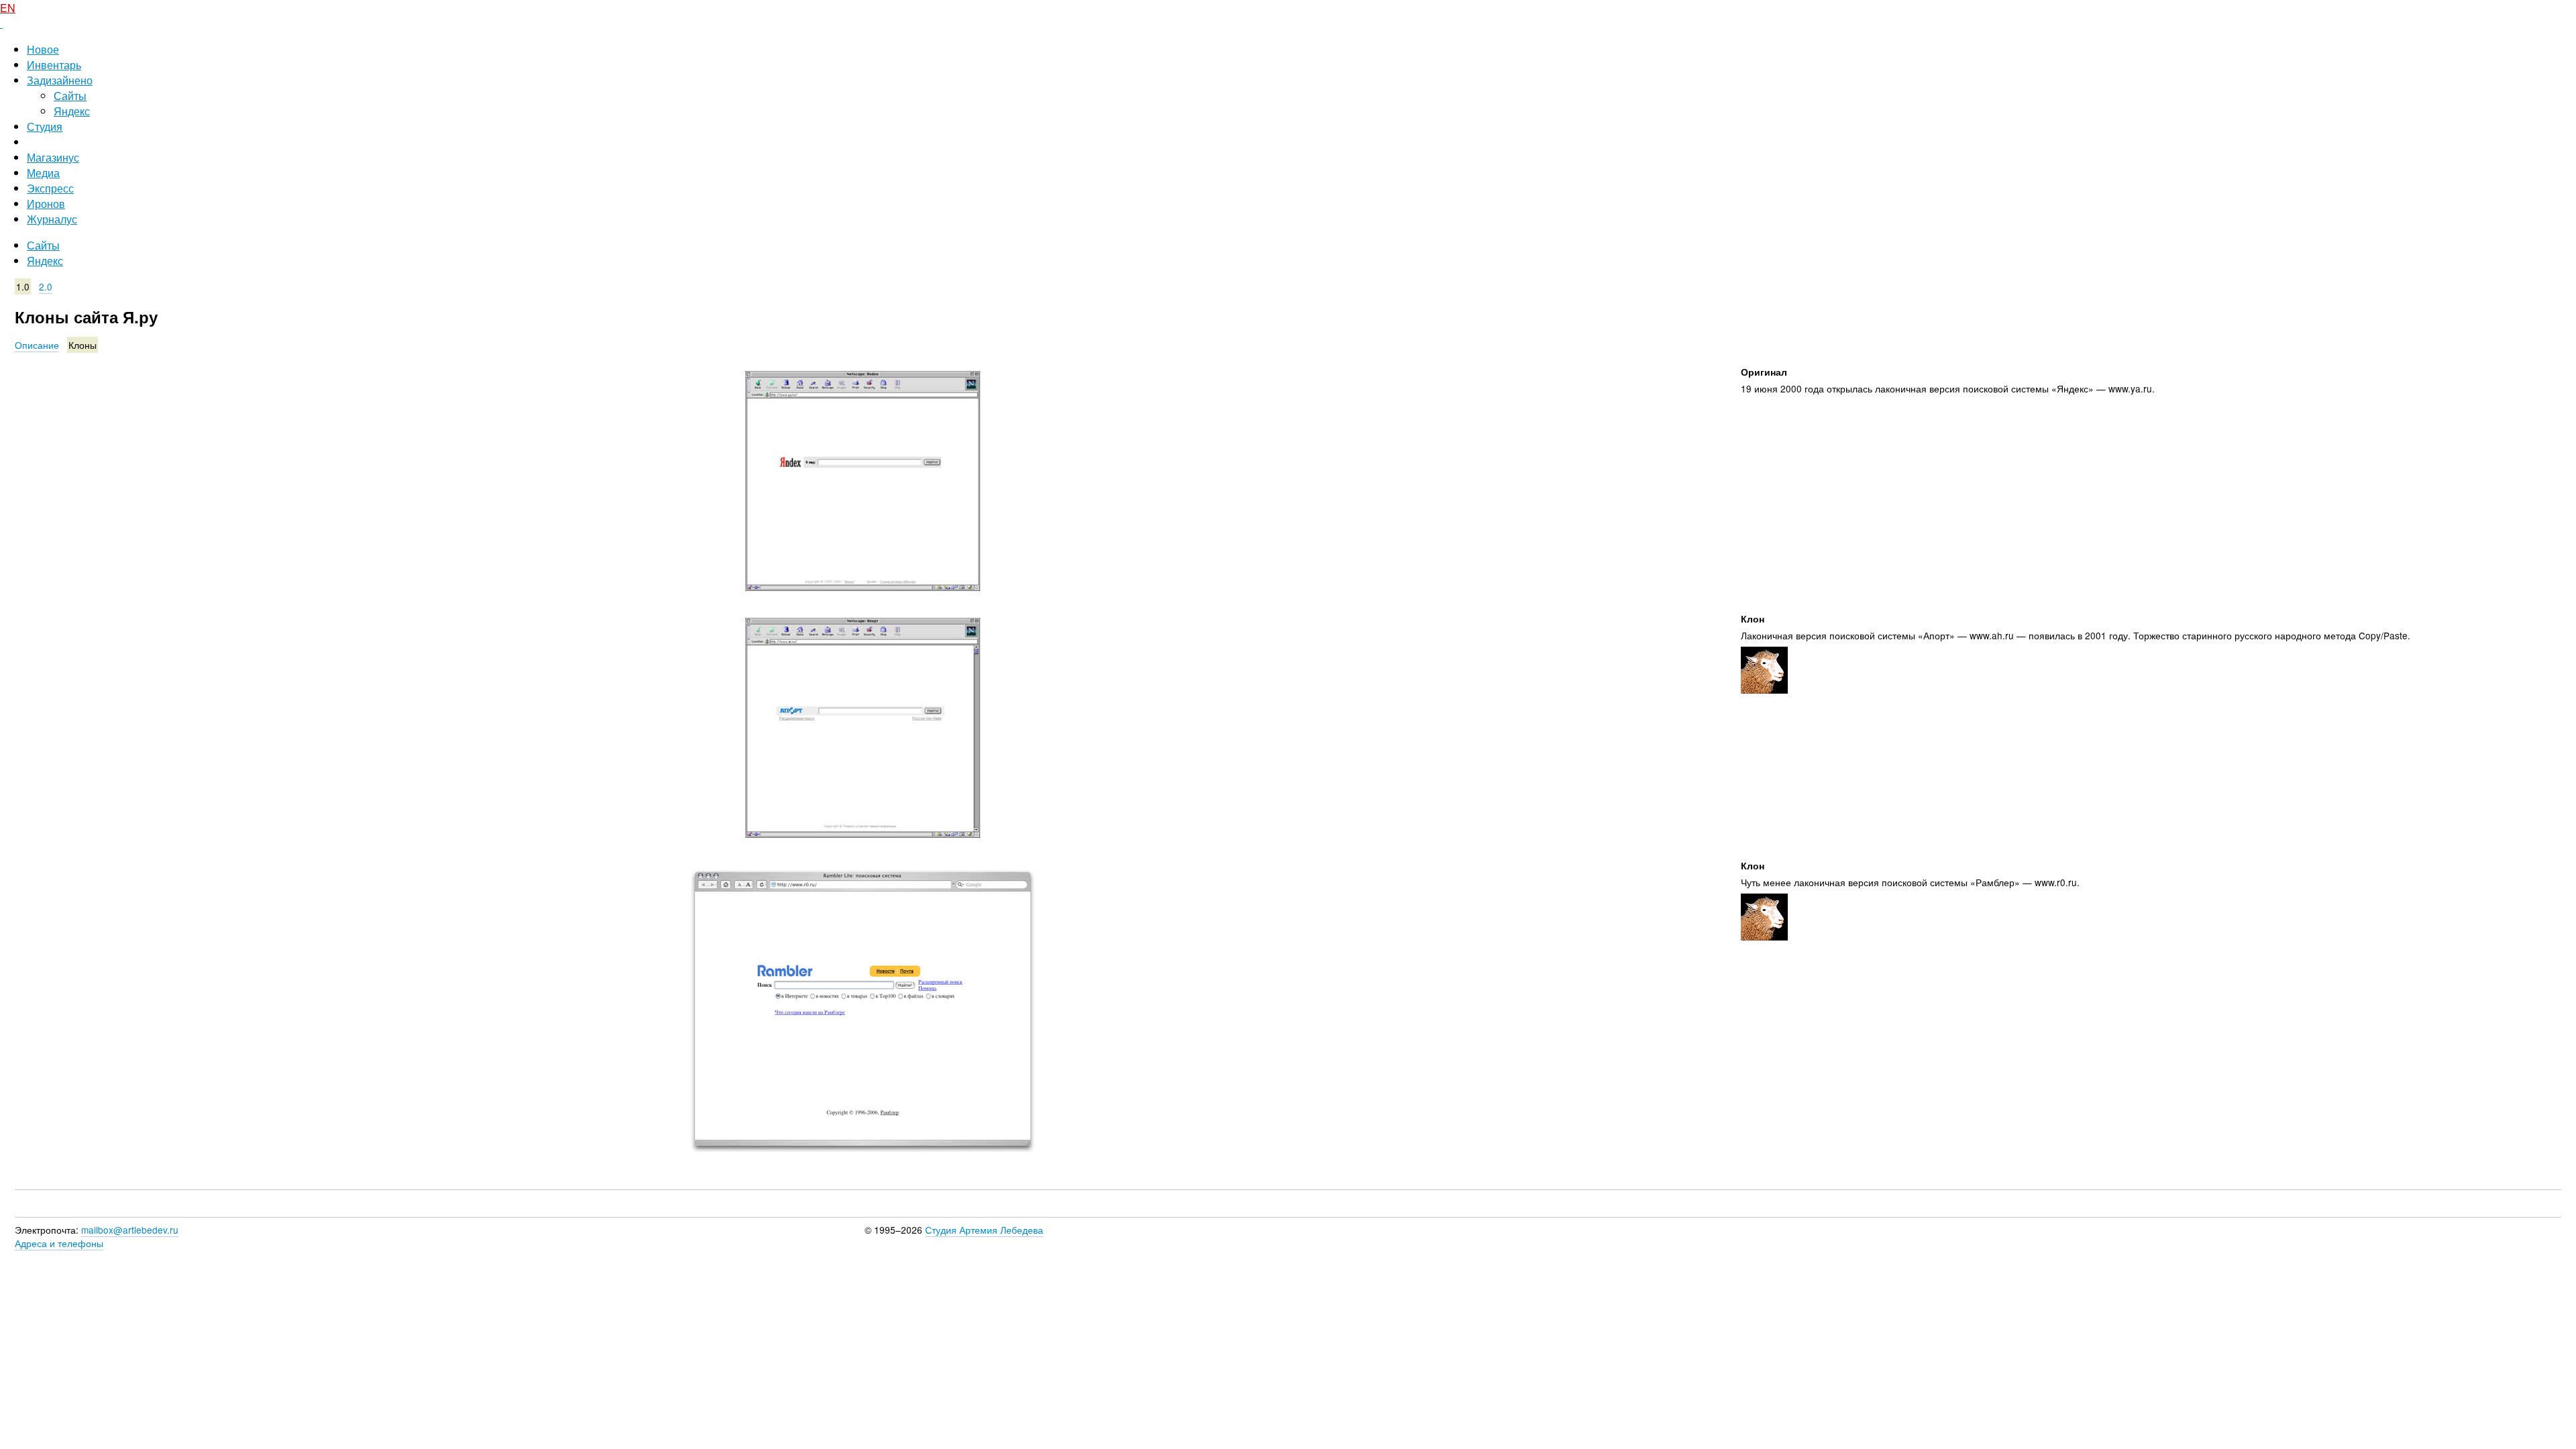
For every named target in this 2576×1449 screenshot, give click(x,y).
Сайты (70, 96)
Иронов (46, 204)
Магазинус (53, 157)
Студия (45, 126)
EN (8, 8)
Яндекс (72, 111)
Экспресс (50, 188)
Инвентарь (54, 65)
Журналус (52, 219)
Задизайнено (60, 80)
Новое (43, 49)
